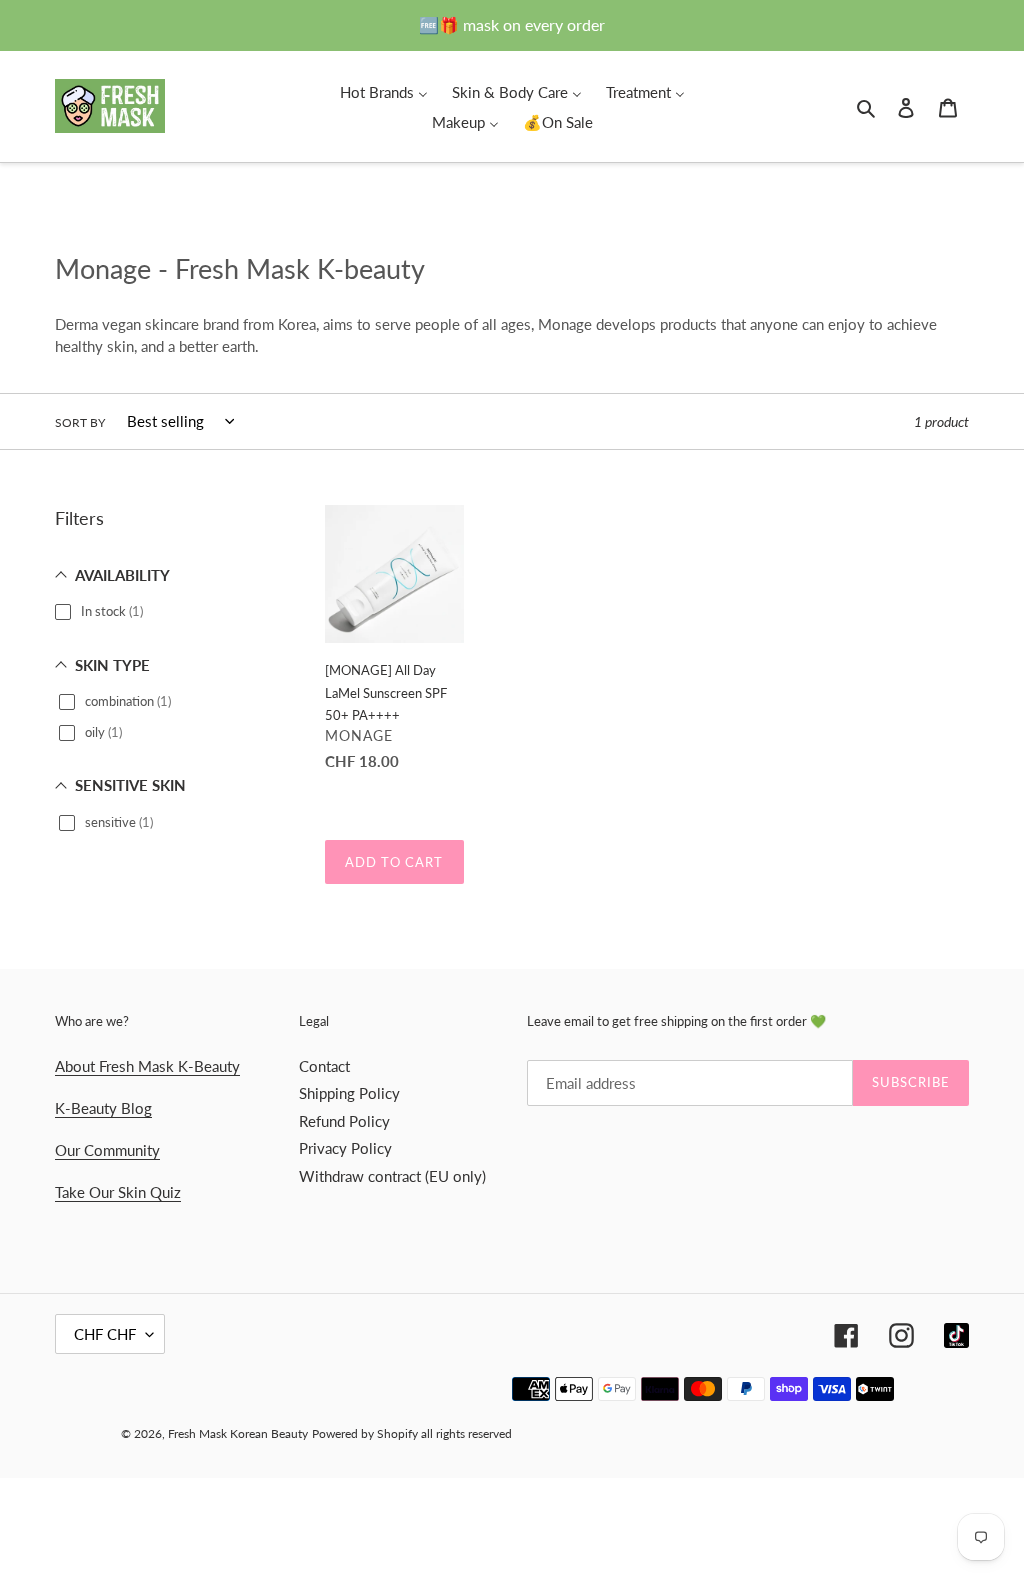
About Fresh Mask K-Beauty (147, 1066)
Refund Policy (344, 1121)
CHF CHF (105, 1334)
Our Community (107, 1150)
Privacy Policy (345, 1148)
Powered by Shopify (365, 1433)
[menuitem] (384, 91)
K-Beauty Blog (103, 1108)
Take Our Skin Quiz (118, 1192)
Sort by (80, 422)
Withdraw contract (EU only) (392, 1176)
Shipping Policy (349, 1093)
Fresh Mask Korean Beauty (238, 1433)
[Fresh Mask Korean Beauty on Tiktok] (956, 1335)
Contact (324, 1066)
